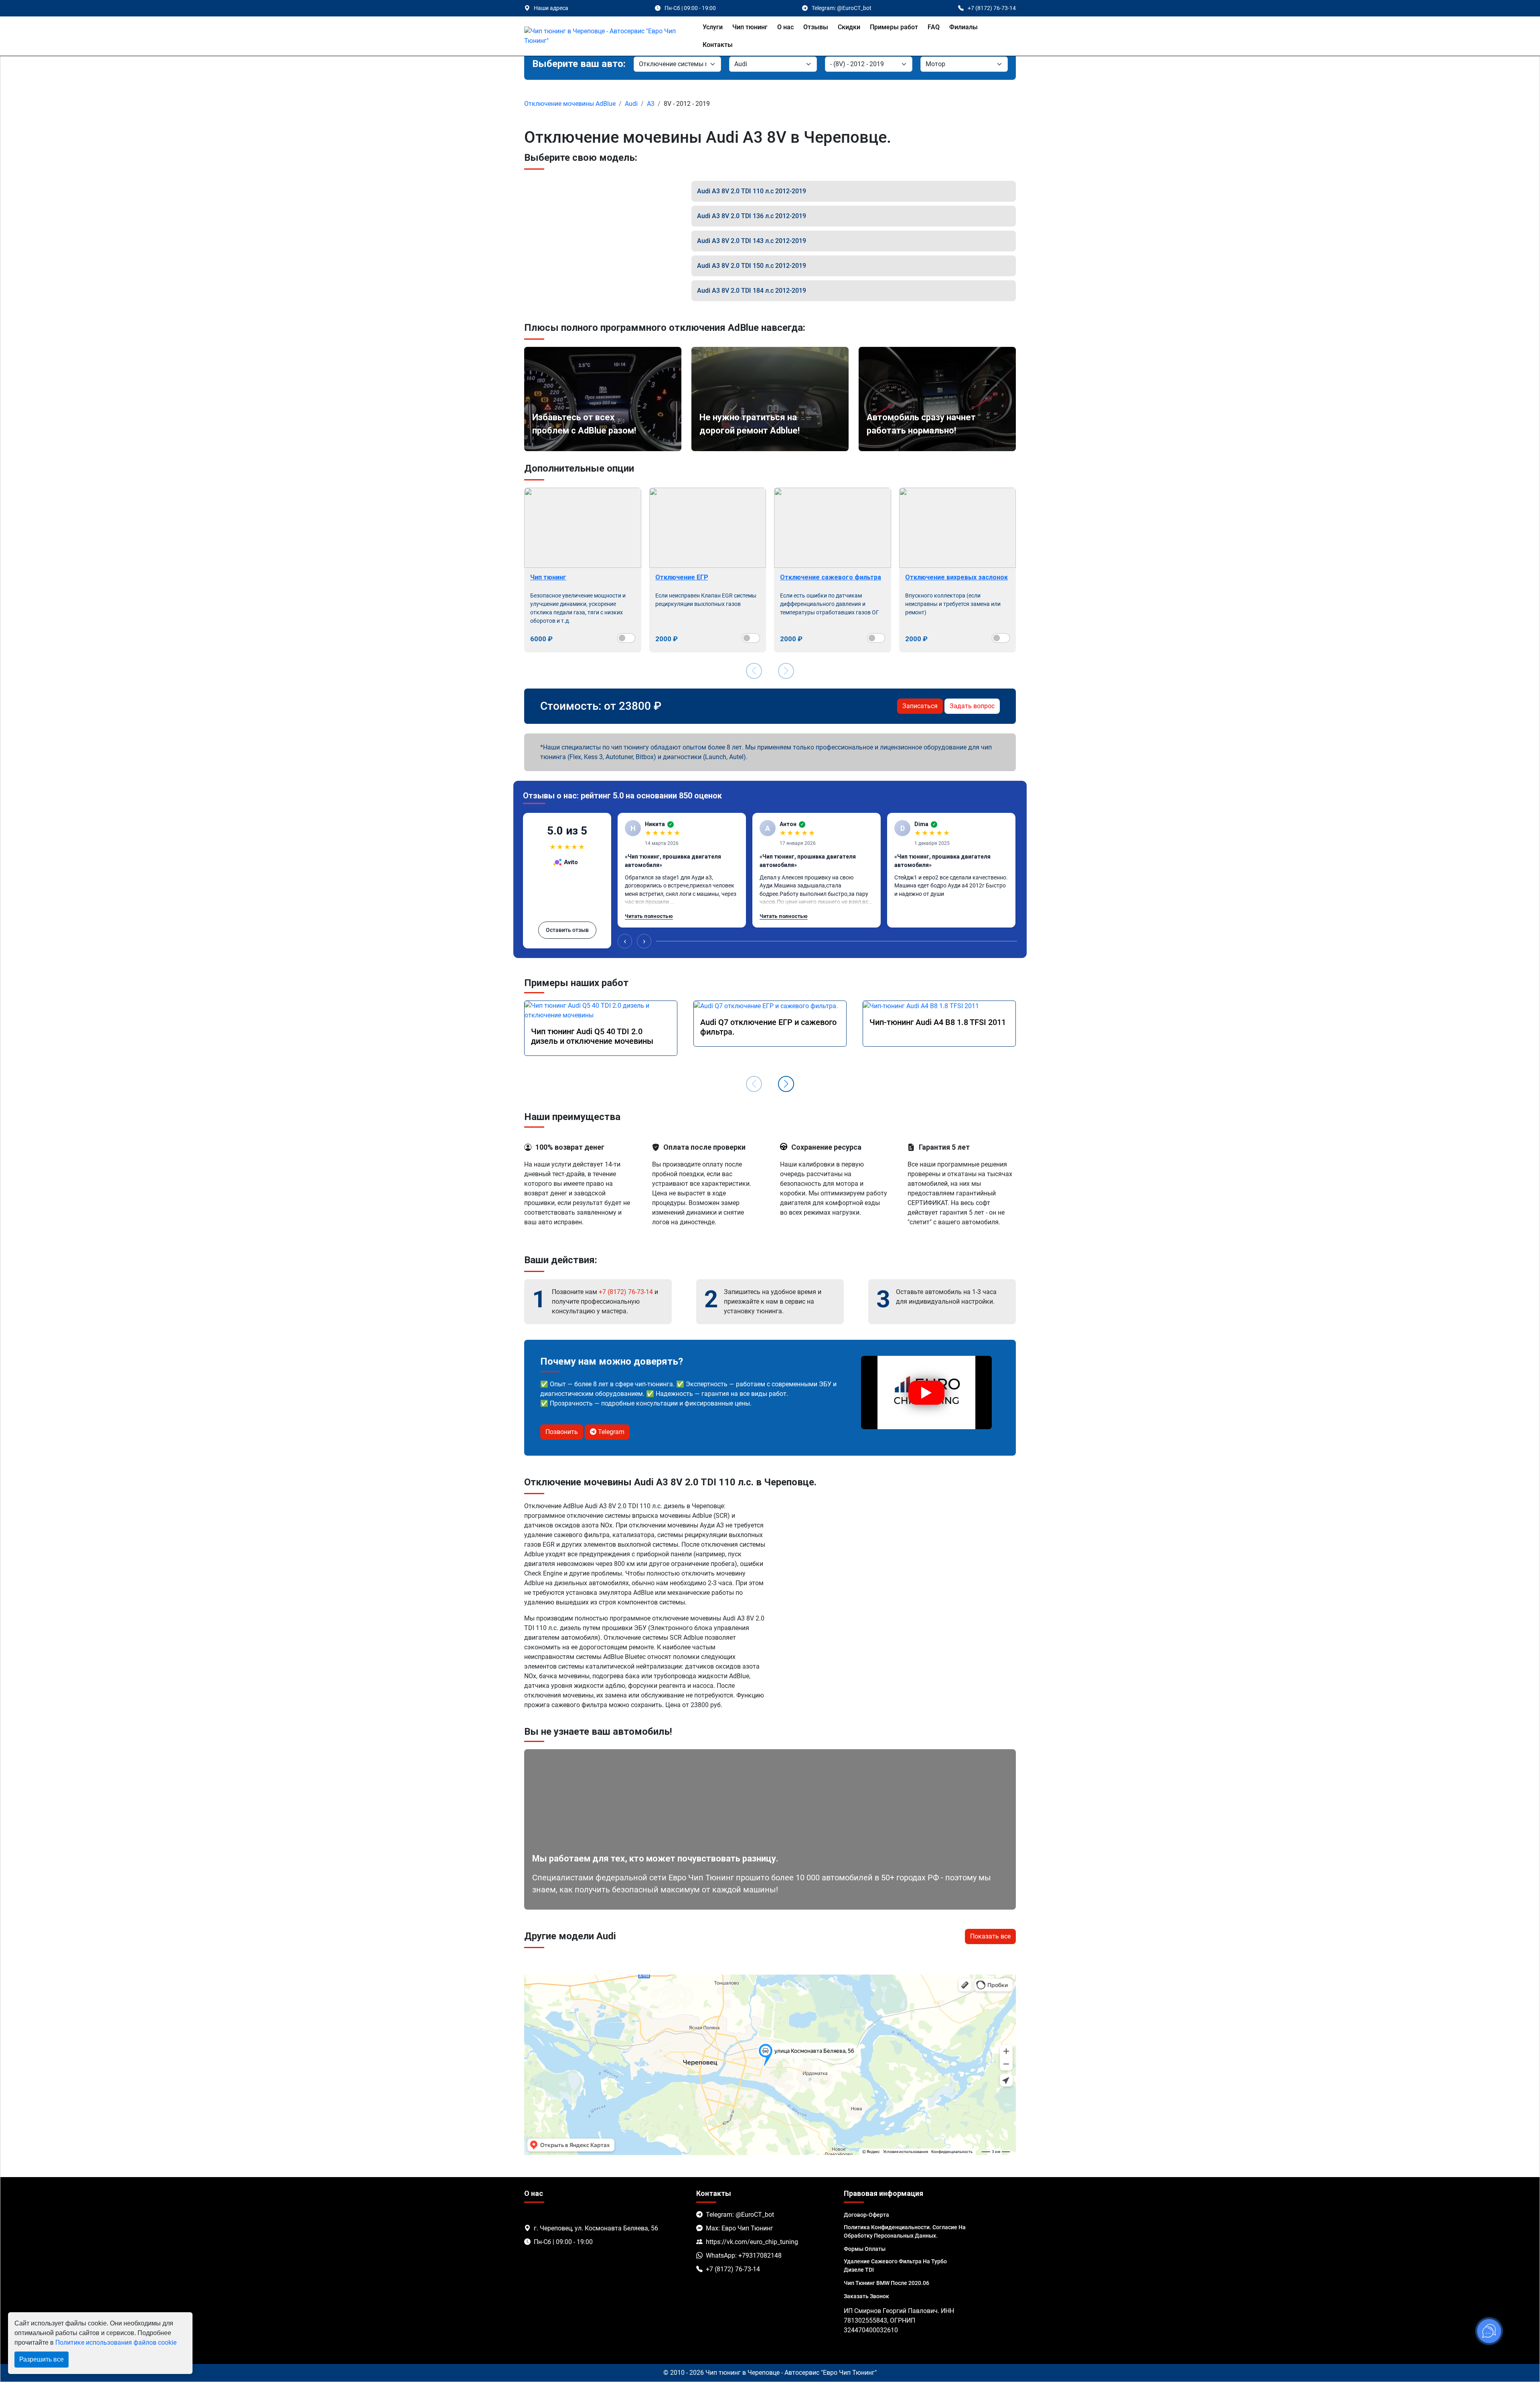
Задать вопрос (972, 706)
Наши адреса (551, 8)
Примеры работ (894, 27)
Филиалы (964, 27)
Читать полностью (649, 916)
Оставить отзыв (567, 930)
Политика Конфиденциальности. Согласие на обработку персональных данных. (905, 2231)
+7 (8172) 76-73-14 (626, 1292)
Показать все (990, 1936)
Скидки (849, 27)
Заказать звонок (866, 2296)
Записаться (920, 706)
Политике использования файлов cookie (116, 2343)
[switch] (626, 638)
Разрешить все (42, 2359)
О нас (785, 27)
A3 (651, 104)
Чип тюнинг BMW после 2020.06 (887, 2283)
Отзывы (816, 27)
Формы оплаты (865, 2249)
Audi (631, 104)
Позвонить (562, 1432)
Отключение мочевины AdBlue (570, 104)
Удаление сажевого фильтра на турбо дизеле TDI (895, 2266)
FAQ (934, 27)
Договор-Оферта (866, 2215)
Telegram (610, 1432)
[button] (786, 1084)
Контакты (718, 45)
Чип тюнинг (750, 27)
